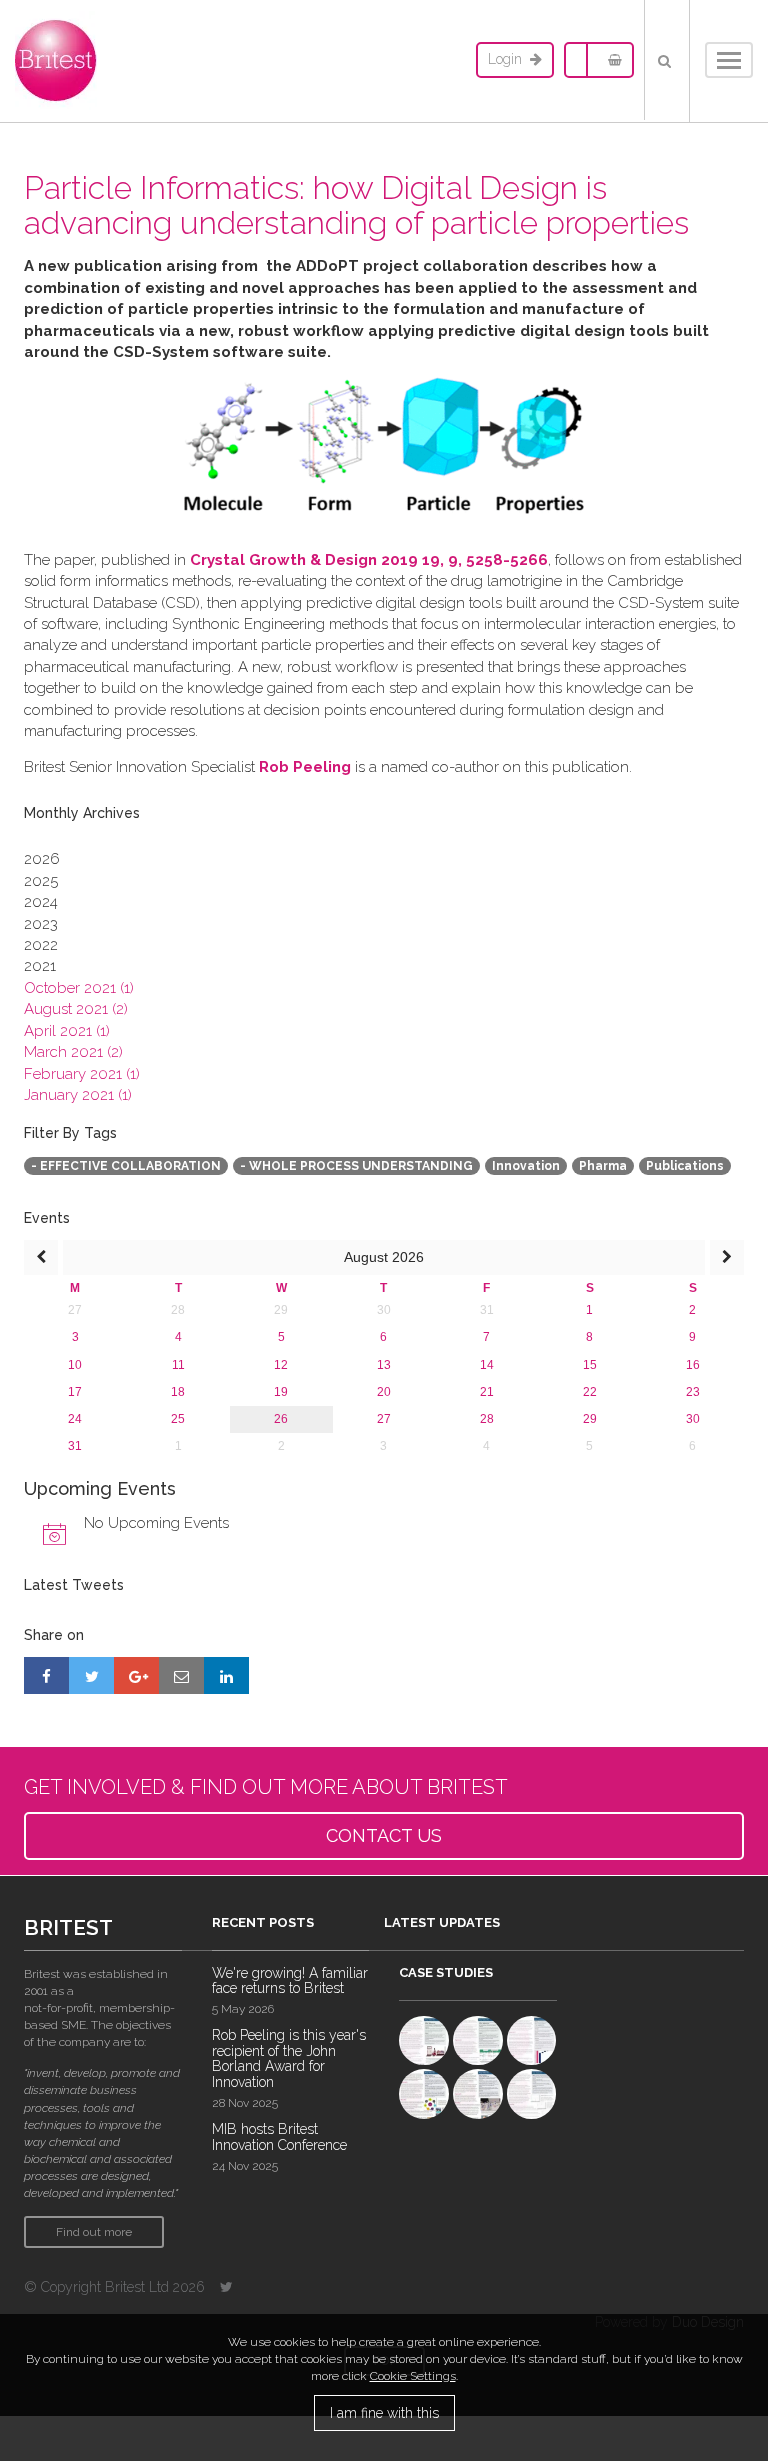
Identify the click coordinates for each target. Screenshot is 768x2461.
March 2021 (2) (73, 1052)
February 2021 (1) (82, 1074)
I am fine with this (384, 2413)
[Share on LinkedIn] (226, 1675)
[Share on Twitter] (91, 1675)
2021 (40, 966)
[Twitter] (226, 2287)
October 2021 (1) (79, 988)
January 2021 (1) (78, 1095)
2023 (41, 924)
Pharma (603, 1166)
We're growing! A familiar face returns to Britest (290, 1980)
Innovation (526, 1166)
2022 (41, 945)
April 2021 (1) (67, 1031)
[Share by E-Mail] (181, 1675)
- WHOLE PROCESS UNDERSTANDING (356, 1166)
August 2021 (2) (76, 1009)
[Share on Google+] (136, 1675)
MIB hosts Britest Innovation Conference (279, 2136)
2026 (42, 859)
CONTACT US (384, 1835)
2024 (41, 902)
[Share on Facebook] (46, 1675)
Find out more (94, 2232)
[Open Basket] (610, 60)
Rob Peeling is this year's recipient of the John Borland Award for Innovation (289, 2058)
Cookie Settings (413, 2376)
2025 (41, 881)
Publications (685, 1166)
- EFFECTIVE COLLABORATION (126, 1166)
